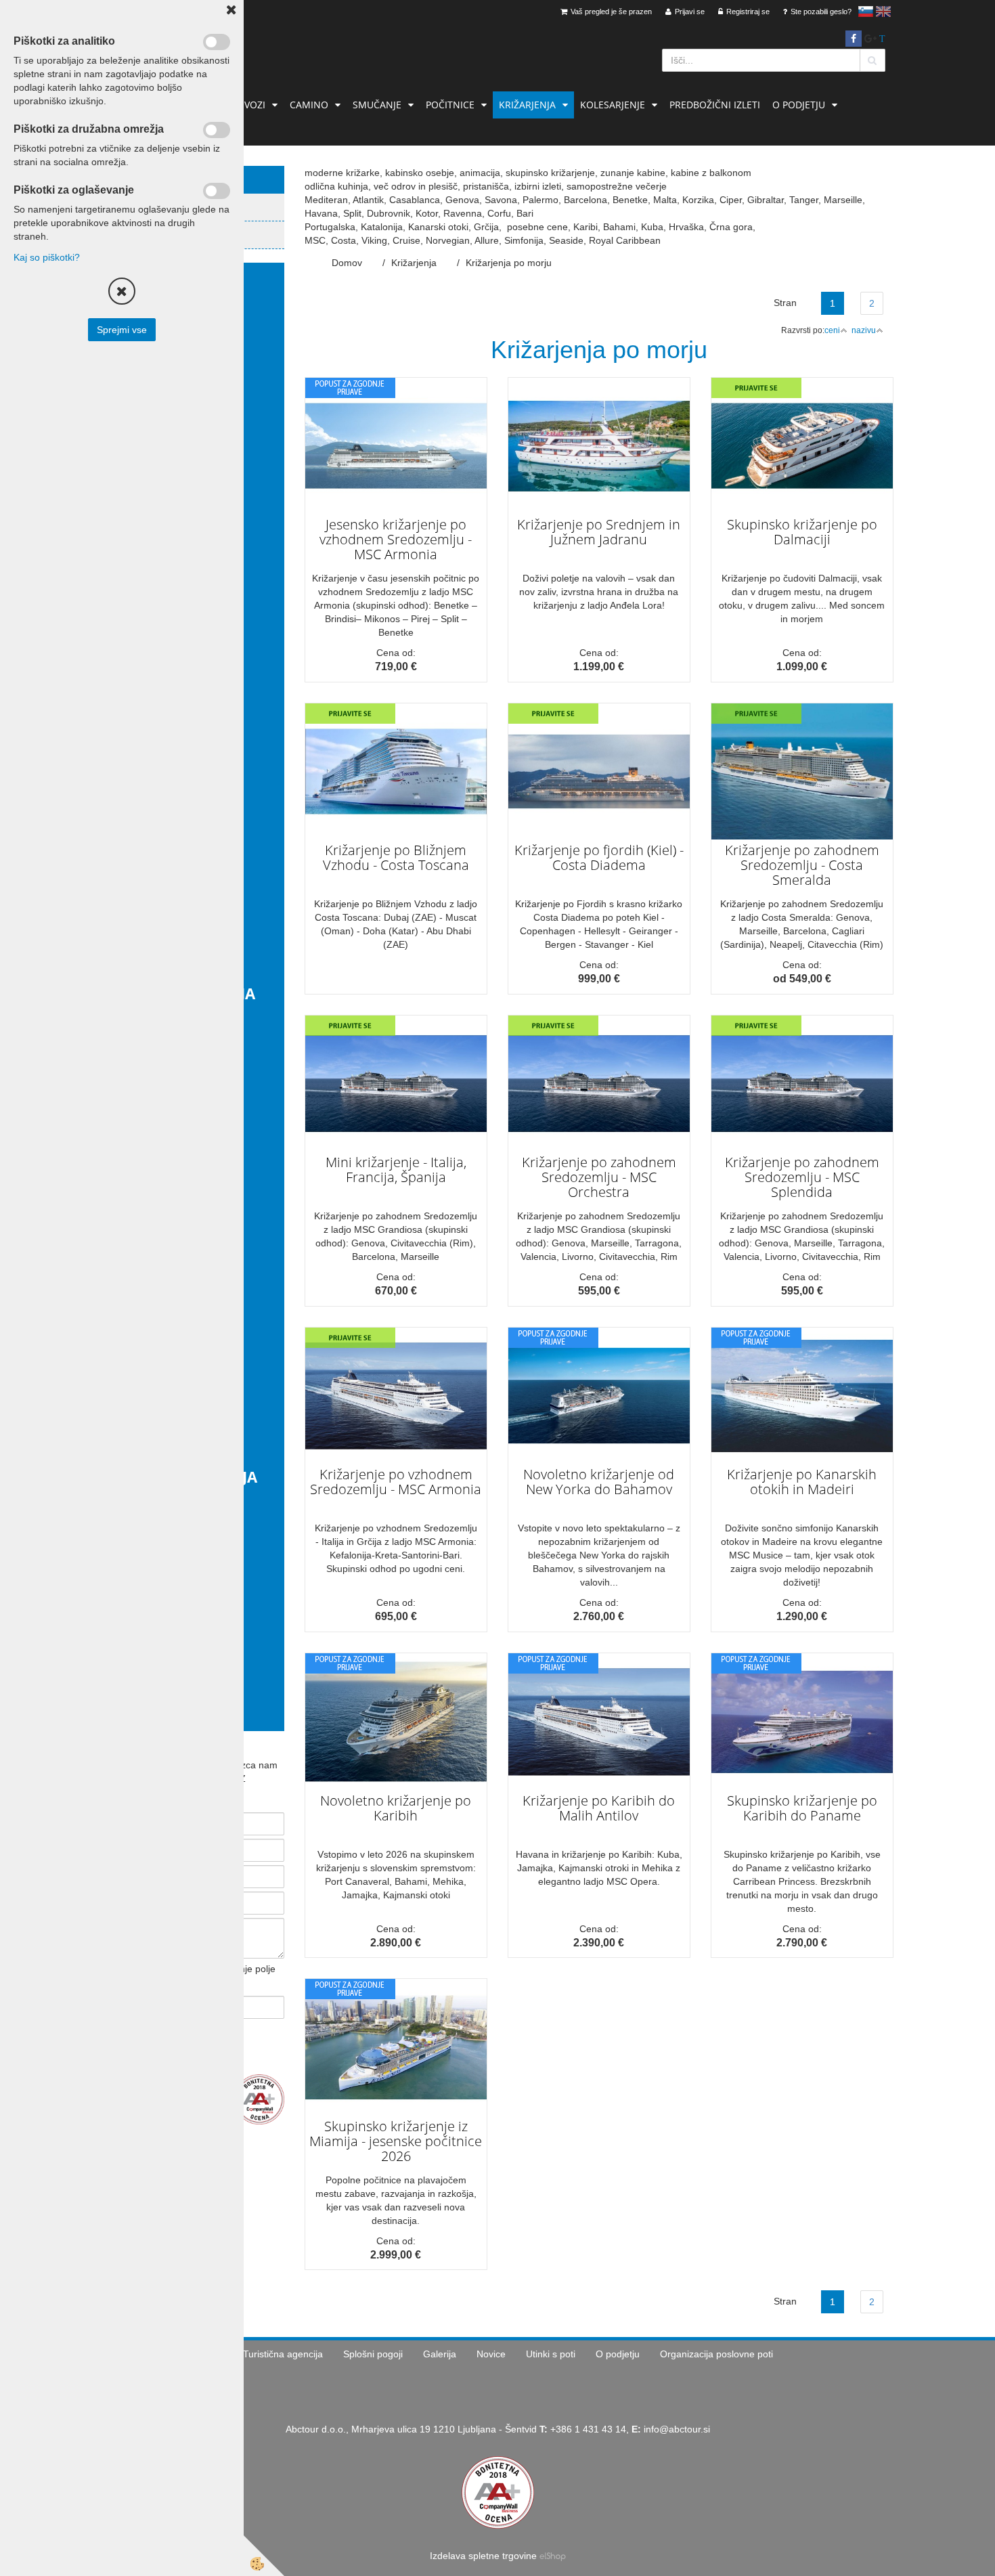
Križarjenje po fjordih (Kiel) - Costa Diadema (599, 857)
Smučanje (377, 105)
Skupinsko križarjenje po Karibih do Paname (802, 1808)
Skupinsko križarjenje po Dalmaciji (802, 532)
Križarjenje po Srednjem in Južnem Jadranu (599, 532)
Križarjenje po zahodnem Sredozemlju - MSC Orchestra (599, 1177)
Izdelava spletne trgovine (483, 2556)
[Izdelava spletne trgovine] (553, 2556)
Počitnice (450, 105)
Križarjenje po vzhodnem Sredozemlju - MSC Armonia (396, 1482)
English (883, 12)
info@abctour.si (677, 2429)
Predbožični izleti (715, 105)
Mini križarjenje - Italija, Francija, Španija (396, 1170)
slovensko (866, 12)
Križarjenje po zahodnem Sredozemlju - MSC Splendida (802, 1177)
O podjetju (799, 105)
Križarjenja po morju (509, 263)
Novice (491, 2354)
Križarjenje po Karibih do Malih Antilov (599, 1808)
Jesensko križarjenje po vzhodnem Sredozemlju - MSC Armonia (396, 539)
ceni (832, 330)
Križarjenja (527, 105)
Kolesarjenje (613, 105)
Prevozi (246, 105)
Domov (347, 263)
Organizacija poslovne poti (716, 2354)
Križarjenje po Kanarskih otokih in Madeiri (802, 1482)
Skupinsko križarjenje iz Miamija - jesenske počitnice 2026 (396, 2141)
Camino (309, 105)
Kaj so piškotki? (47, 257)
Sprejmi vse (122, 330)
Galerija (440, 2354)
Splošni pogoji (373, 2354)
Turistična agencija (283, 2354)
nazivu (864, 330)
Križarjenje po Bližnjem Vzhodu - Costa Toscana (396, 857)
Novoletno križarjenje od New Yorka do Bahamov (599, 1482)
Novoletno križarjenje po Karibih (396, 1808)
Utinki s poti (551, 2354)
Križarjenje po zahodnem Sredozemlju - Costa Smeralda (802, 865)
